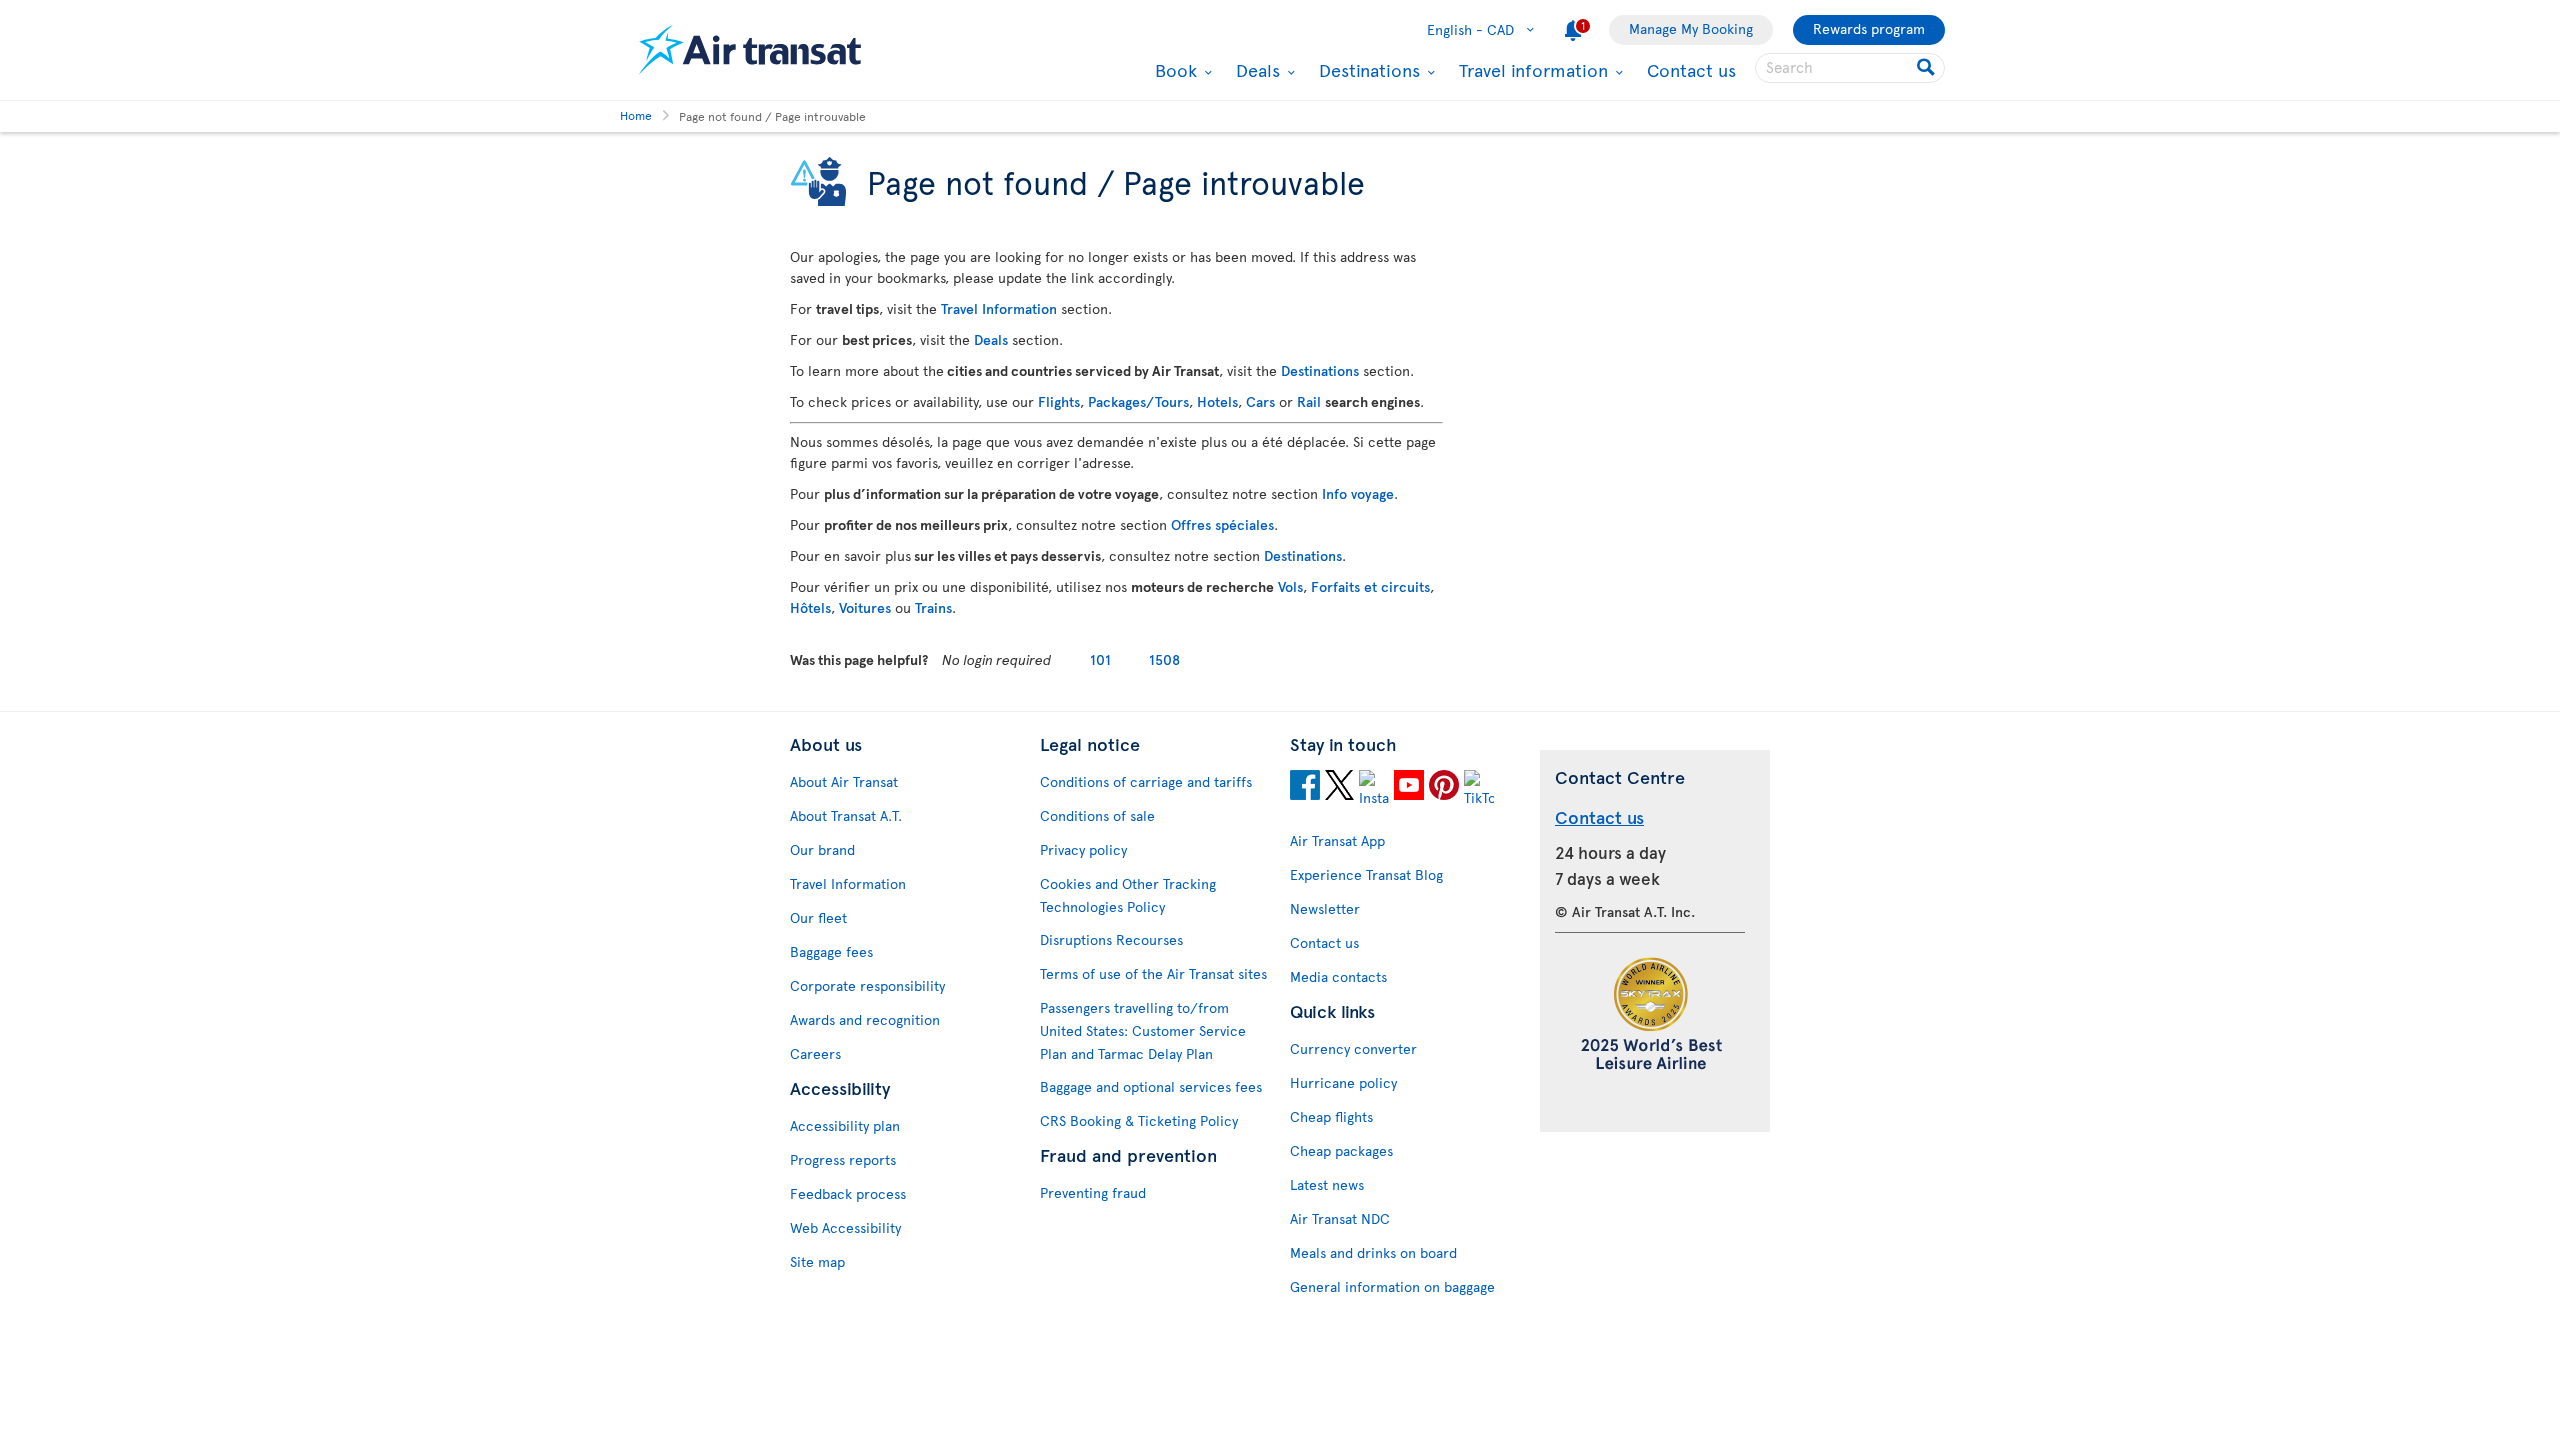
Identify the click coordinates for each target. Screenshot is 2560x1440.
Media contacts (1338, 976)
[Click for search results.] (1927, 68)
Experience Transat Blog (1366, 874)
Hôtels (810, 607)
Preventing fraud (1093, 1192)
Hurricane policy (1343, 1082)
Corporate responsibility (867, 985)
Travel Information (999, 308)
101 (1100, 659)
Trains (933, 607)
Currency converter (1353, 1048)
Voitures (865, 607)
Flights (1059, 401)
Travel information (1531, 70)
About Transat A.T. (846, 815)
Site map (817, 1261)
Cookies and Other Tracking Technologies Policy (1128, 895)
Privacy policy (1083, 849)
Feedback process (848, 1193)
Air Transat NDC (1340, 1218)
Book (1173, 70)
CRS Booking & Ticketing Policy (1139, 1120)
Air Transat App (1337, 840)
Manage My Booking (1691, 28)
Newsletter (1325, 908)
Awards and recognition (865, 1019)
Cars (1260, 401)
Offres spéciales (1222, 524)
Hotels (1217, 401)
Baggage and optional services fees (1151, 1086)
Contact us (1691, 69)
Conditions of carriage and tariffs (1146, 781)
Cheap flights (1331, 1116)
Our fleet (818, 917)
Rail (1309, 401)
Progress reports (843, 1159)
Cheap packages (1341, 1150)
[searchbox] (1850, 68)
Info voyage (1358, 493)
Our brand (822, 849)
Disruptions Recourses (1111, 939)
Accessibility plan (845, 1125)
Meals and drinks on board (1373, 1252)
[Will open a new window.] (1305, 788)
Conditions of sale (1097, 815)
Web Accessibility (845, 1227)
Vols (1290, 586)
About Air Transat (844, 781)
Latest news (1327, 1184)
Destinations (1367, 70)
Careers (815, 1053)
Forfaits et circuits (1370, 586)
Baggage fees (831, 951)
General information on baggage (1392, 1286)
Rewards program (1869, 28)
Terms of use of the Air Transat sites (1153, 973)
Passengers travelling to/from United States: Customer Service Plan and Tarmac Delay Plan (1143, 1030)
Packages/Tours (1138, 401)
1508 (1164, 659)
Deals (1255, 70)
